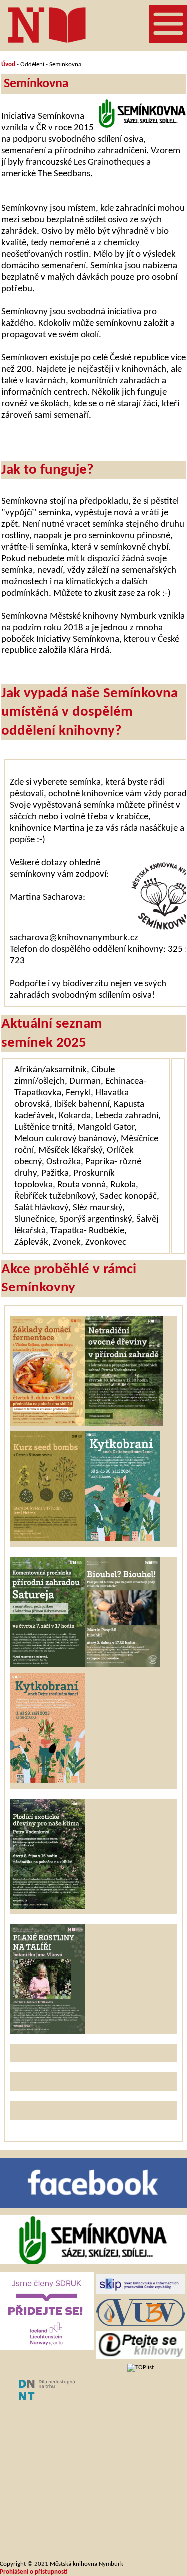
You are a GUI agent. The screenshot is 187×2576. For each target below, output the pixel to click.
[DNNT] (47, 2398)
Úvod (8, 65)
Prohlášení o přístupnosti (34, 2572)
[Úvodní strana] (47, 25)
